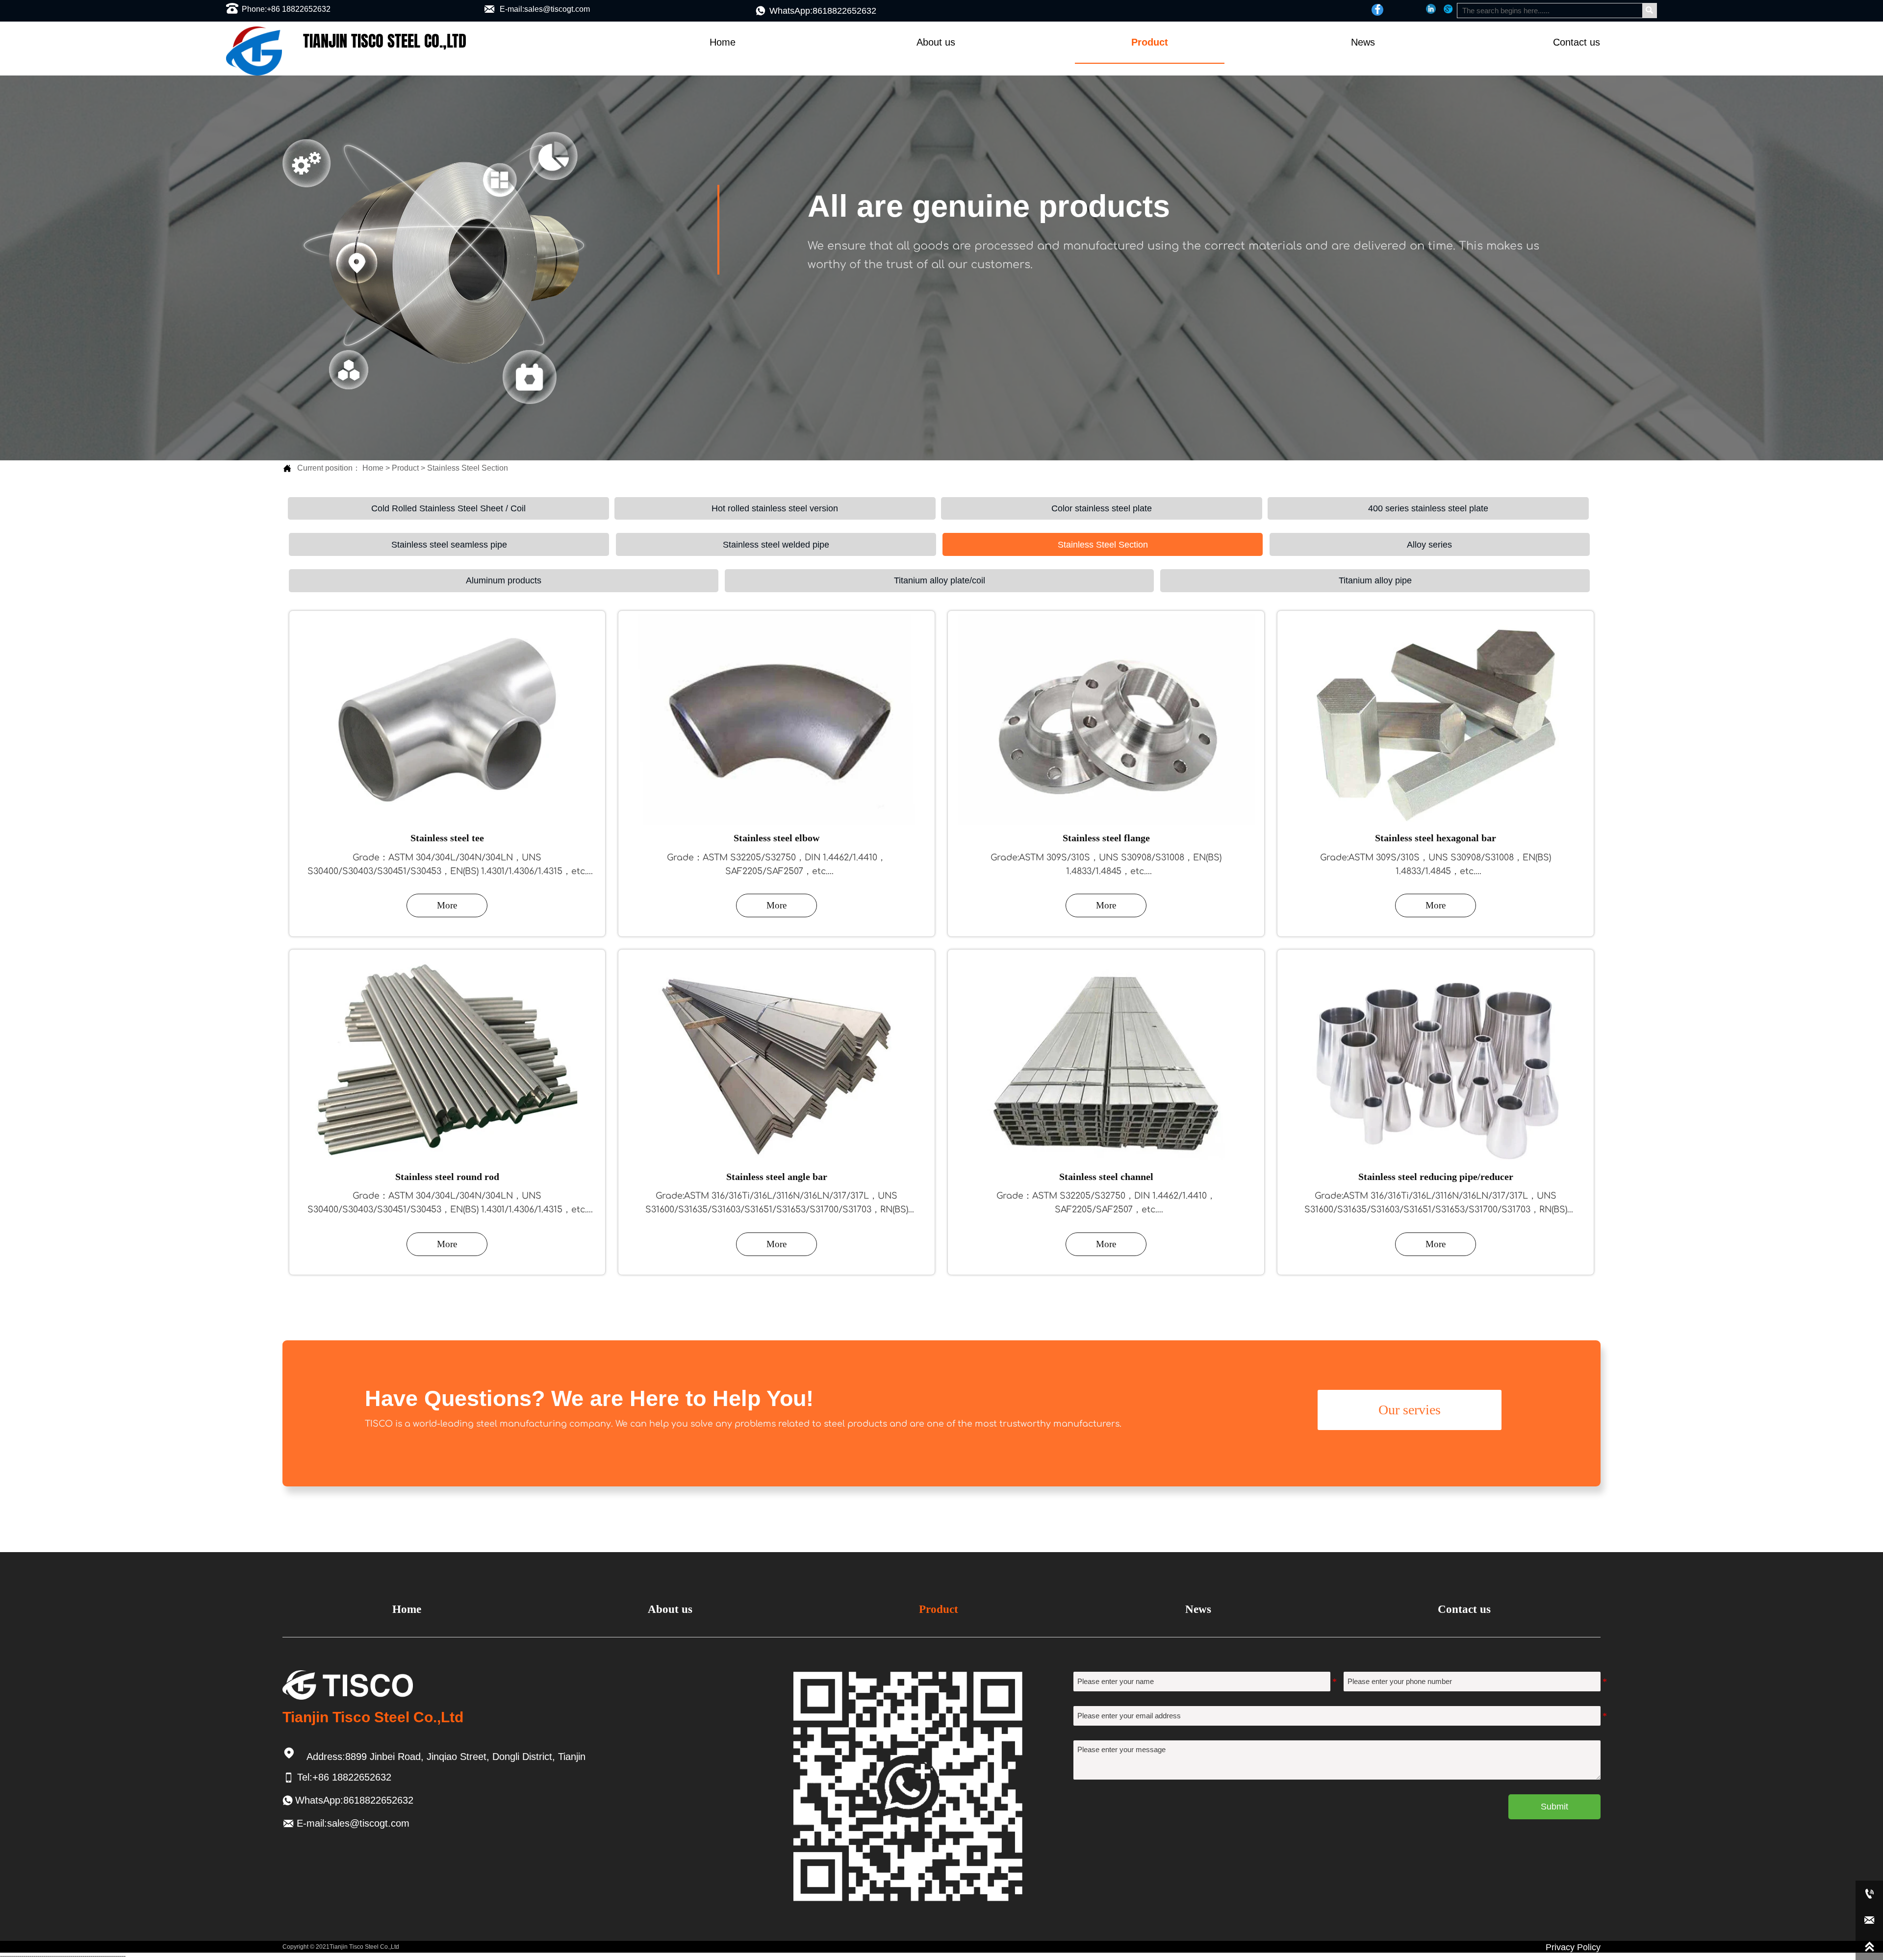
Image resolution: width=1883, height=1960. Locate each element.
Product (405, 468)
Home (373, 468)
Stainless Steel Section (468, 468)
